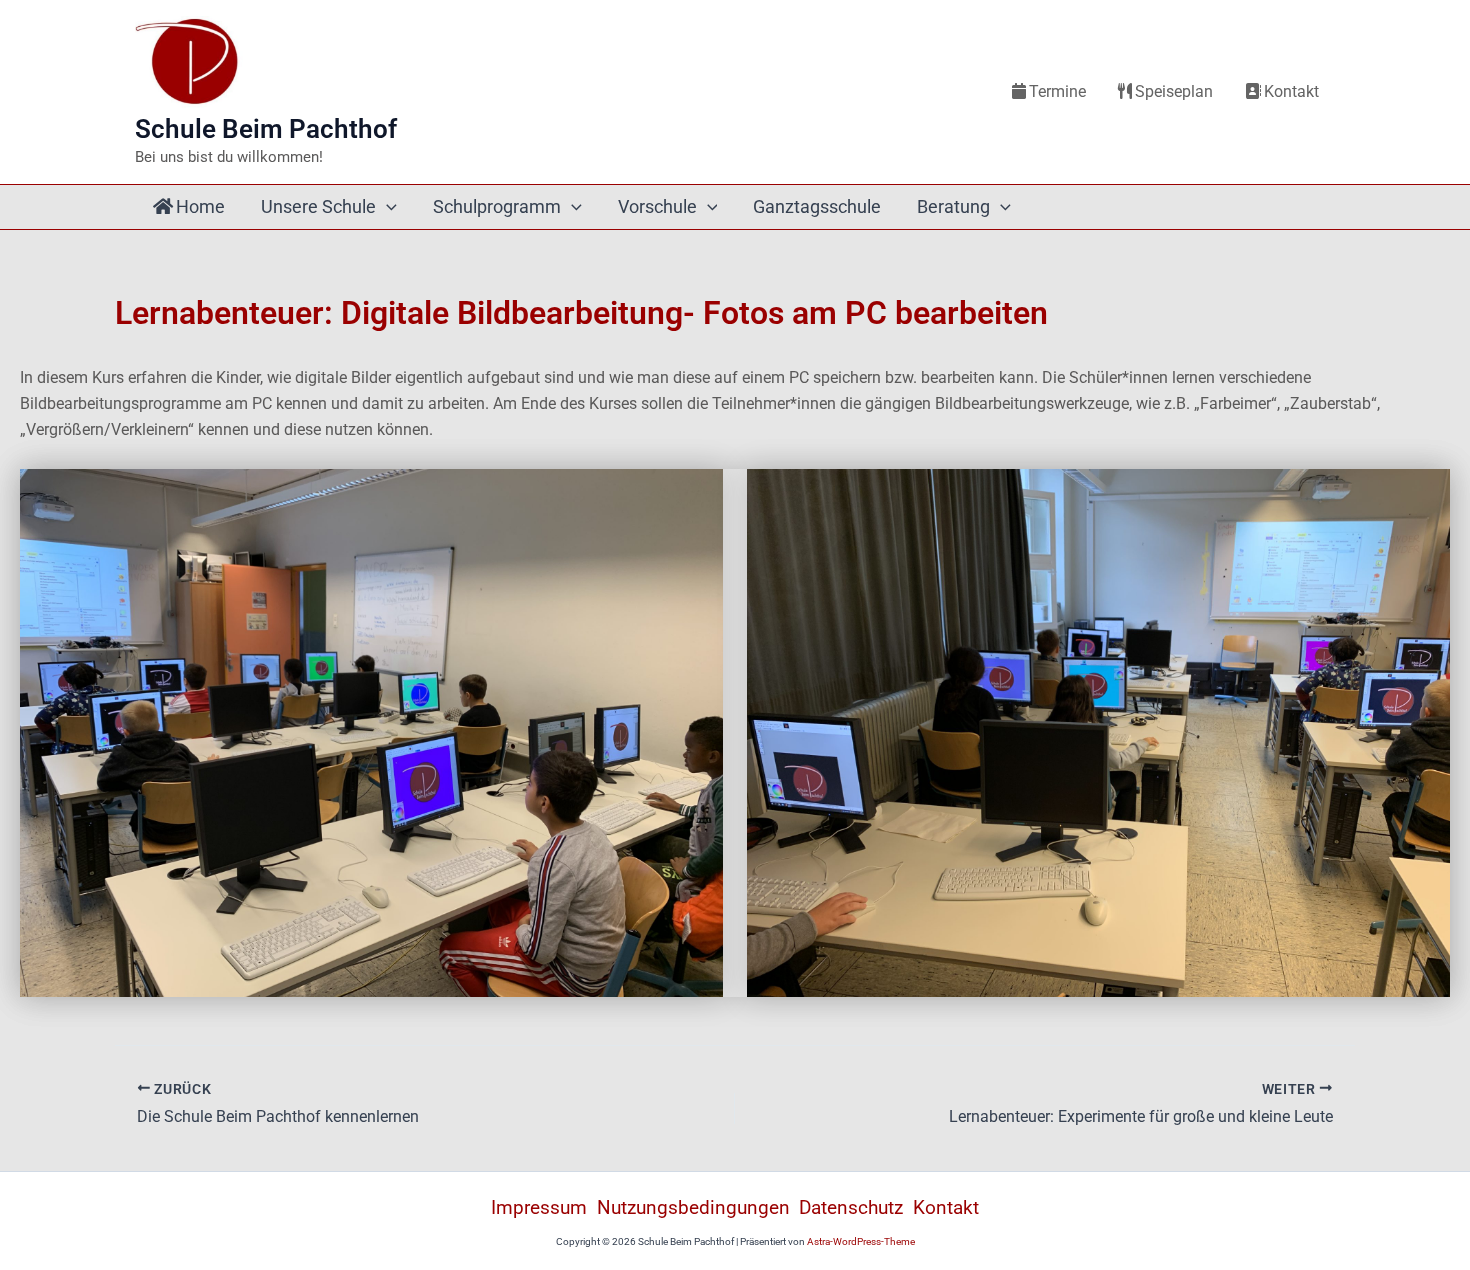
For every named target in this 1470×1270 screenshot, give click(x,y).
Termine (1057, 91)
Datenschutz (851, 1207)
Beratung (953, 206)
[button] (386, 207)
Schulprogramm (497, 206)
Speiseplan (1174, 91)
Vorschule (657, 206)
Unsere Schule (318, 206)
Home (200, 206)
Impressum (539, 1207)
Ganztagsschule (817, 206)
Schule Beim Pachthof (266, 129)
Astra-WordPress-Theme (861, 1241)
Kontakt (1291, 91)
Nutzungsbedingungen (693, 1207)
